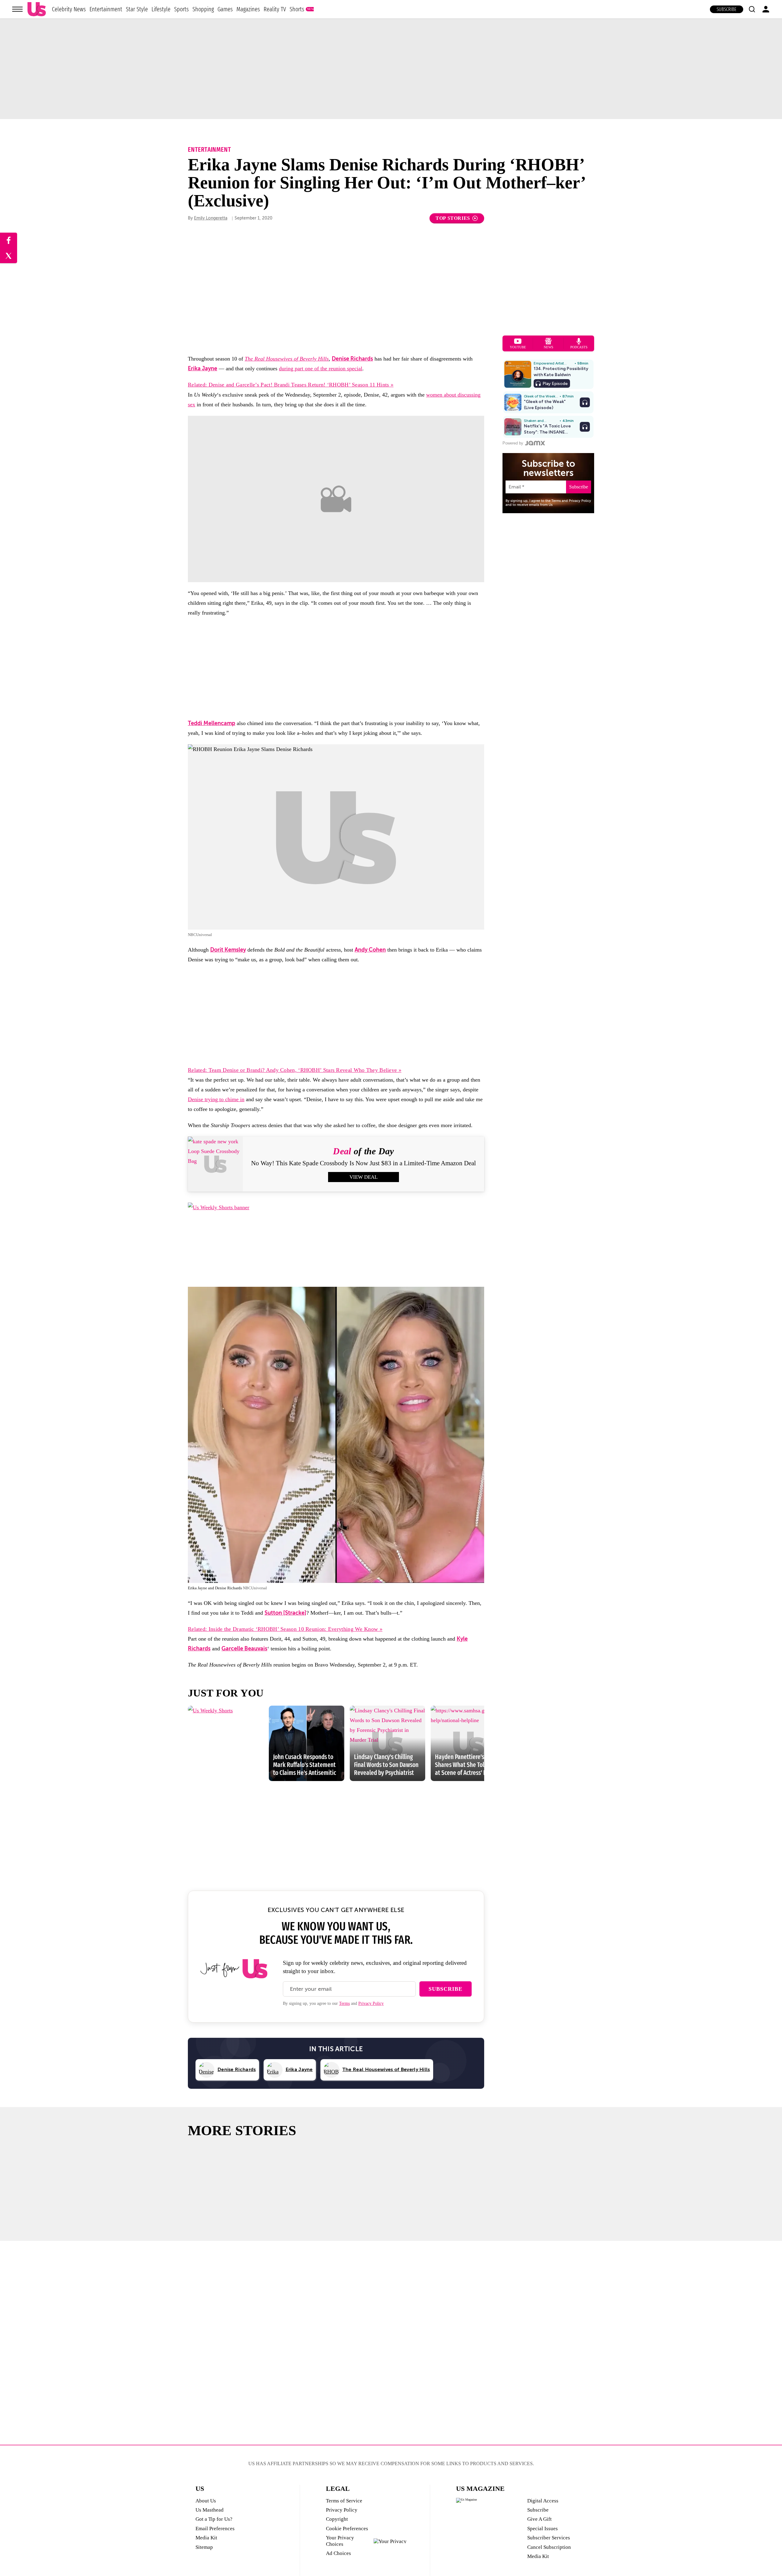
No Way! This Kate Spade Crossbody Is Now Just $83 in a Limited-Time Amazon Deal (364, 1163)
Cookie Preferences (347, 2529)
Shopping (203, 9)
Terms (344, 2003)
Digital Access (543, 2501)
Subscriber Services (549, 2538)
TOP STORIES (453, 218)
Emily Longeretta (211, 218)
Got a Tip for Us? (214, 2519)
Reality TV (275, 9)
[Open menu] (17, 9)
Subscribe (727, 9)
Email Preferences (215, 2529)
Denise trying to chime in (216, 1099)
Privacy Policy (371, 2003)
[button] (752, 9)
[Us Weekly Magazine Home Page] (37, 9)
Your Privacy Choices (340, 2541)
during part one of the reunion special (321, 368)
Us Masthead (210, 2510)
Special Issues (543, 2529)
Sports (181, 9)
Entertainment (106, 9)
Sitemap (204, 2547)
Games (225, 9)
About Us (206, 2501)
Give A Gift (539, 2519)
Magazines (248, 9)
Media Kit (206, 2538)
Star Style (137, 9)
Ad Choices (338, 2553)
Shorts (297, 9)
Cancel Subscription (549, 2547)
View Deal (364, 1177)
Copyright (337, 2519)
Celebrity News (69, 9)
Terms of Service (344, 2501)
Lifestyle (161, 9)
